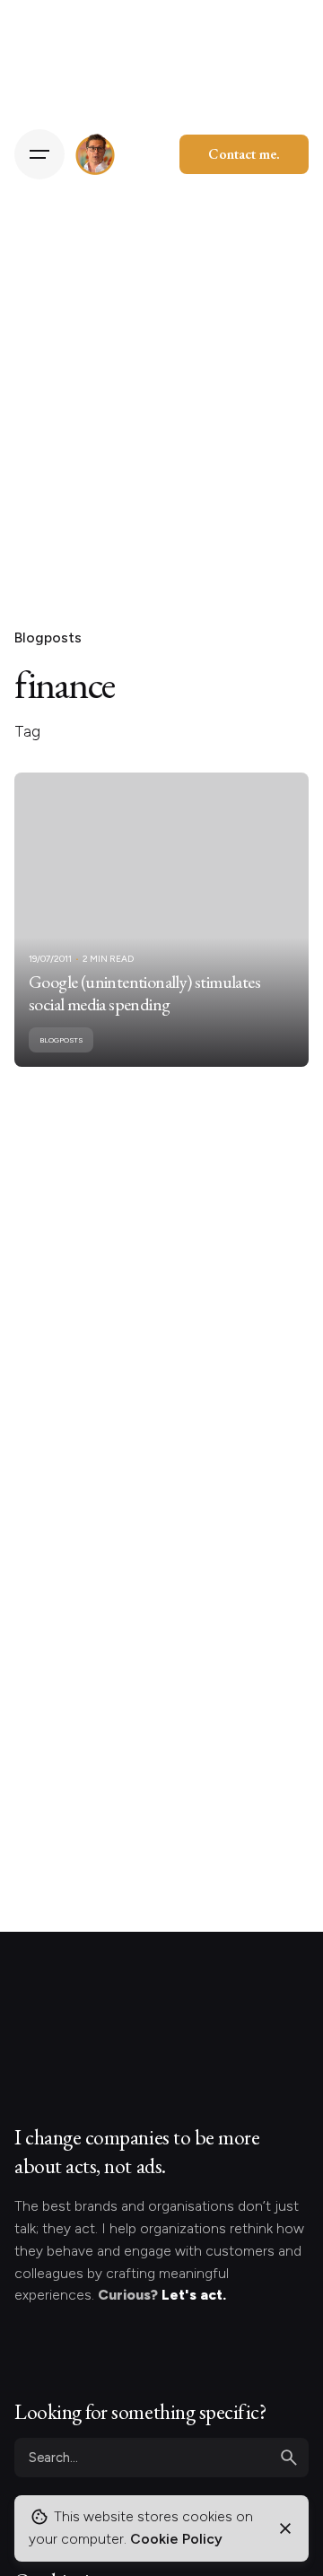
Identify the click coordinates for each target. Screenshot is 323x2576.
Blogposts (48, 637)
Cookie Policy (176, 2539)
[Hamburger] (39, 154)
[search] (289, 2458)
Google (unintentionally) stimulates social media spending (144, 993)
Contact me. (244, 154)
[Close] (285, 2528)
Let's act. (194, 2295)
